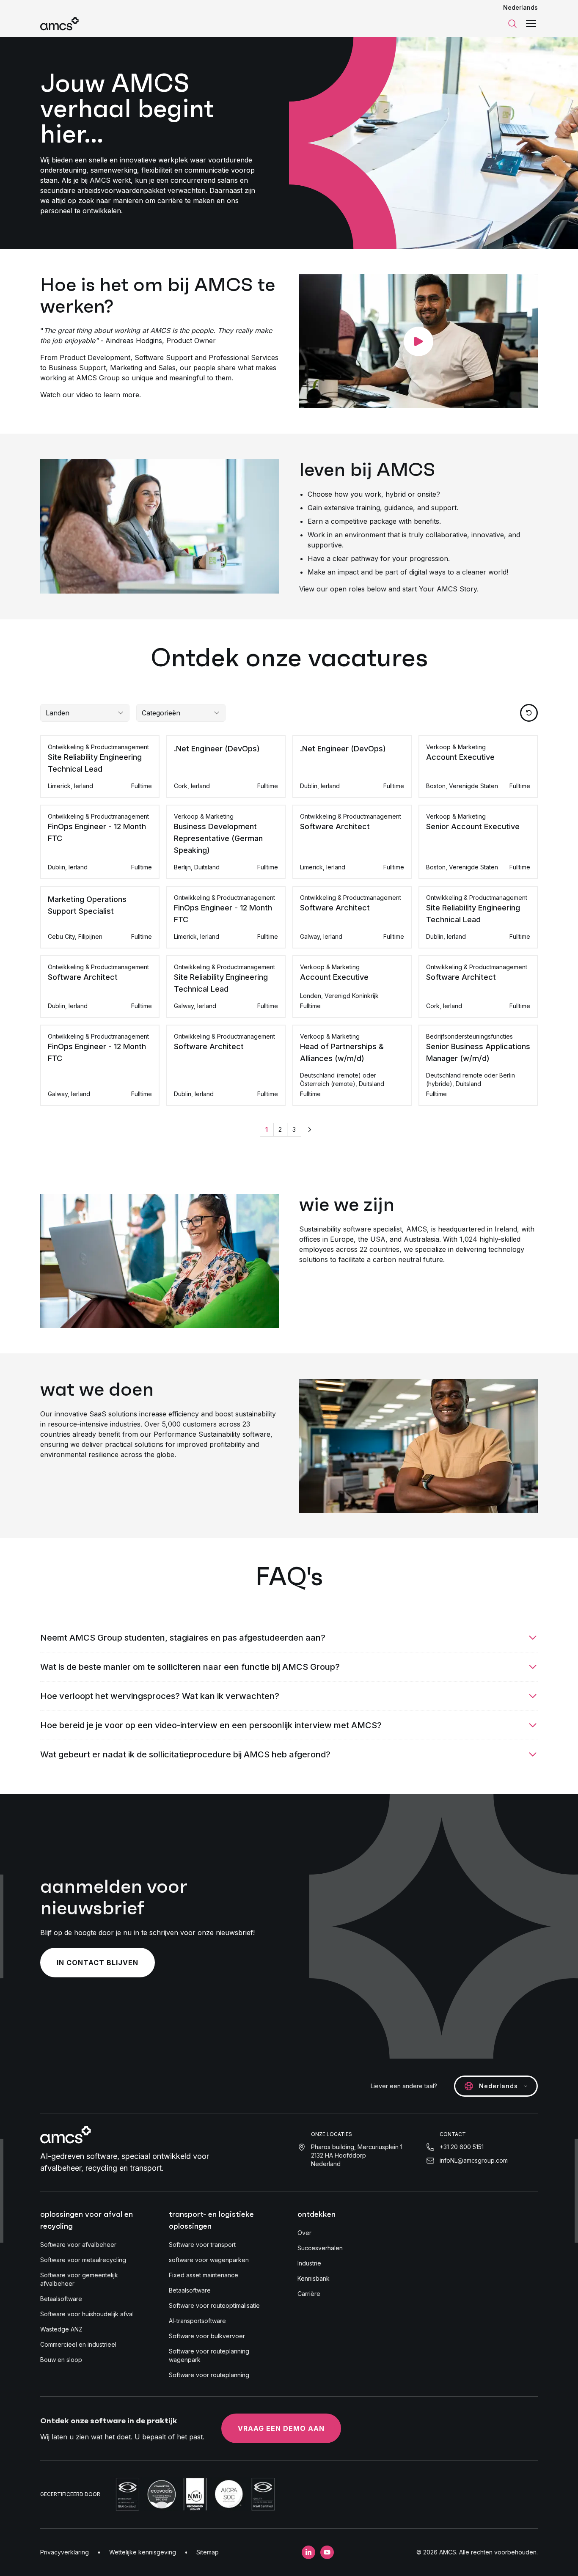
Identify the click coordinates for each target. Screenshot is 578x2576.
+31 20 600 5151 (462, 2147)
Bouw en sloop (61, 2360)
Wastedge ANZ (61, 2329)
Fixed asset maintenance (204, 2275)
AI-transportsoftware (197, 2321)
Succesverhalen (320, 2248)
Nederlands (520, 7)
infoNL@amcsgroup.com (474, 2160)
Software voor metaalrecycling (83, 2260)
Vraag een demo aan (281, 2428)
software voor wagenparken (209, 2260)
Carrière (309, 2294)
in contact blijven (98, 1963)
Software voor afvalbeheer (78, 2245)
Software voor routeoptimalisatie (214, 2305)
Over (304, 2233)
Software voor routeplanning (209, 2375)
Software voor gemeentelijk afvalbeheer (79, 2279)
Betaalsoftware (61, 2299)
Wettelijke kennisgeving (143, 2552)
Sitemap (208, 2552)
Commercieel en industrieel (78, 2344)
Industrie (309, 2263)
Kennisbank (314, 2278)
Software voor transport (202, 2245)
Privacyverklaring (65, 2552)
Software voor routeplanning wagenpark (209, 2355)
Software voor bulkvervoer (207, 2336)
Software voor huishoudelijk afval (87, 2314)
